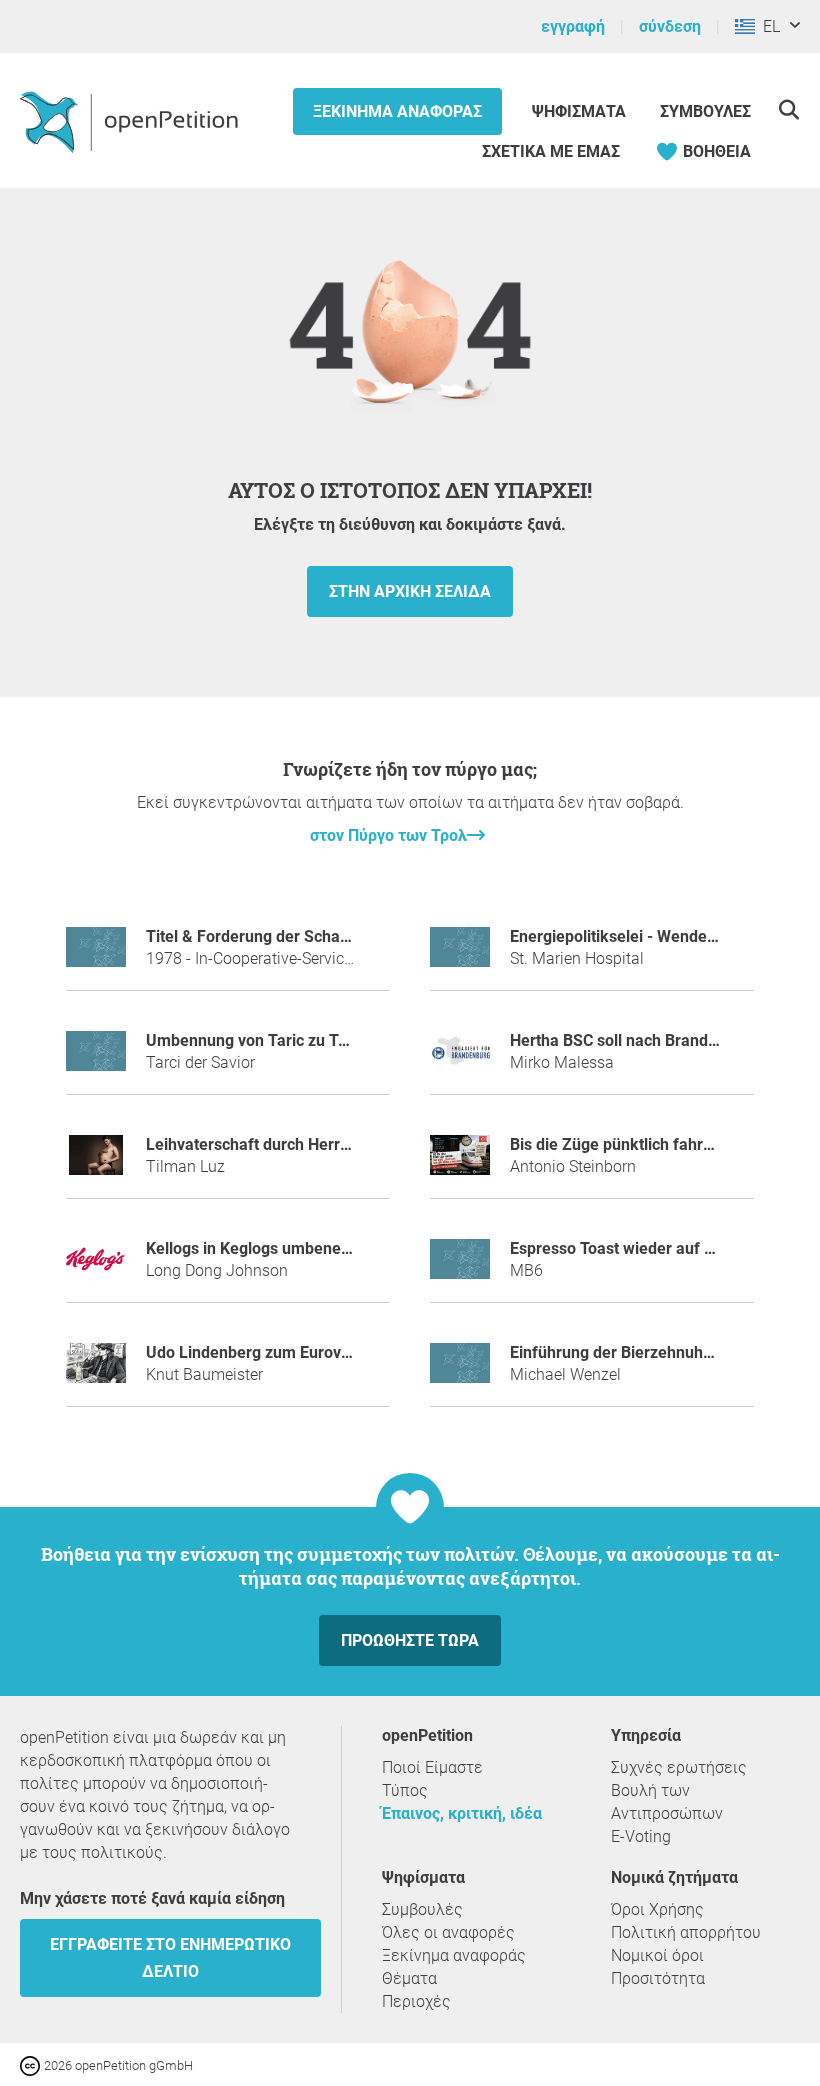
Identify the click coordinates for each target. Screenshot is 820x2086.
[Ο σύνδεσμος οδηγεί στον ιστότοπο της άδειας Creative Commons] (32, 2064)
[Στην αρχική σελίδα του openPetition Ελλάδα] (131, 121)
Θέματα (409, 1978)
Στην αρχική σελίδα (410, 591)
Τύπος (405, 1790)
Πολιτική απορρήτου (686, 1932)
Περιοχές (416, 2001)
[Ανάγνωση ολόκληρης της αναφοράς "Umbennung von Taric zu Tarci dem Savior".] (96, 1059)
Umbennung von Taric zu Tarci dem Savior (298, 1040)
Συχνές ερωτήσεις (679, 1767)
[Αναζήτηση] (788, 109)
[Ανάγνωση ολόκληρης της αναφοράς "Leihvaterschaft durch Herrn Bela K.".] (96, 1163)
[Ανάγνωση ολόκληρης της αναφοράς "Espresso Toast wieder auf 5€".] (460, 1267)
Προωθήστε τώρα (410, 1640)
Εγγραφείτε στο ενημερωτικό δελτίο (170, 1958)
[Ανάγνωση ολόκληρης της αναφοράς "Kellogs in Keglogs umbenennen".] (96, 1267)
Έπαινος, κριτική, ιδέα (462, 1813)
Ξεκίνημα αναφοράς (397, 111)
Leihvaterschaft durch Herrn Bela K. (275, 1144)
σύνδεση (670, 26)
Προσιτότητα (658, 1978)
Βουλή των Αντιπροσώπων (667, 1802)
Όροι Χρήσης (657, 1909)
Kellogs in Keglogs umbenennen (261, 1248)
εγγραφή (573, 26)
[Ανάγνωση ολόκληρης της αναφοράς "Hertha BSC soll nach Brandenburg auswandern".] (460, 1059)
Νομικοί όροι (657, 1955)
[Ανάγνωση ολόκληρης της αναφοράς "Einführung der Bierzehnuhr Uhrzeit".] (460, 1371)
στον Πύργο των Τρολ (388, 835)
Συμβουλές (705, 111)
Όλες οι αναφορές (448, 1932)
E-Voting (641, 1836)
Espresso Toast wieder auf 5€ (616, 1248)
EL (767, 26)
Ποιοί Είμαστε (432, 1767)
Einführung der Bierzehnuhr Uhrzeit (637, 1352)
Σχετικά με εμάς (551, 151)
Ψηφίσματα (581, 111)
